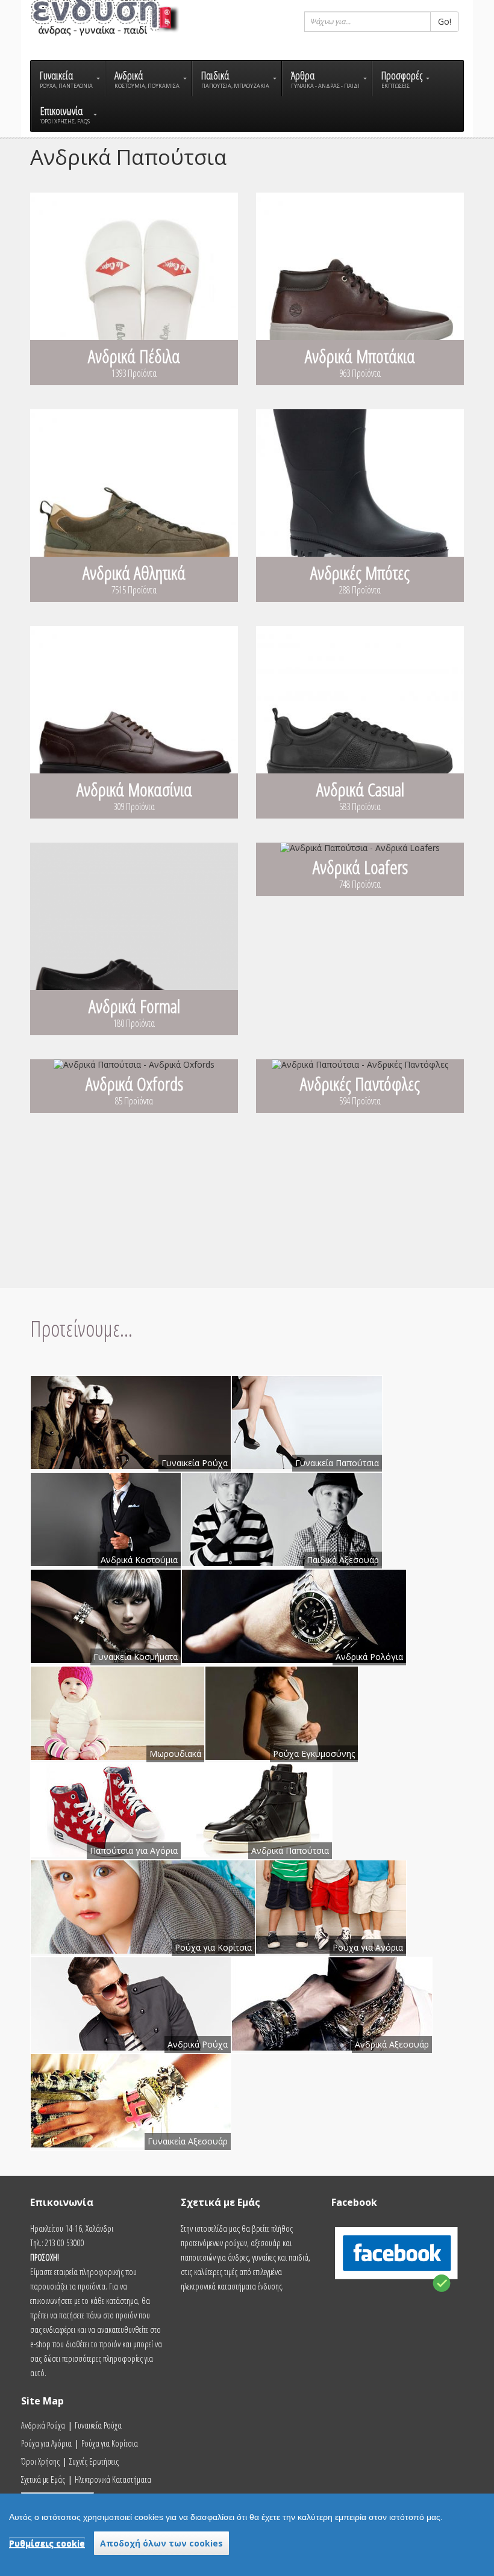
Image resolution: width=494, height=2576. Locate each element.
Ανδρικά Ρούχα (43, 2425)
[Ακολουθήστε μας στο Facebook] (398, 2297)
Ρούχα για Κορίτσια (110, 2443)
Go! (445, 21)
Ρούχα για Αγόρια (46, 2443)
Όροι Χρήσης (40, 2461)
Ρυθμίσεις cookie (47, 2543)
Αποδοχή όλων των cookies (161, 2543)
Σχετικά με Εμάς (43, 2479)
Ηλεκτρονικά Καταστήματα (113, 2479)
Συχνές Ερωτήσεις (94, 2461)
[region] (247, 2535)
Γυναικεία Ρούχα (98, 2425)
